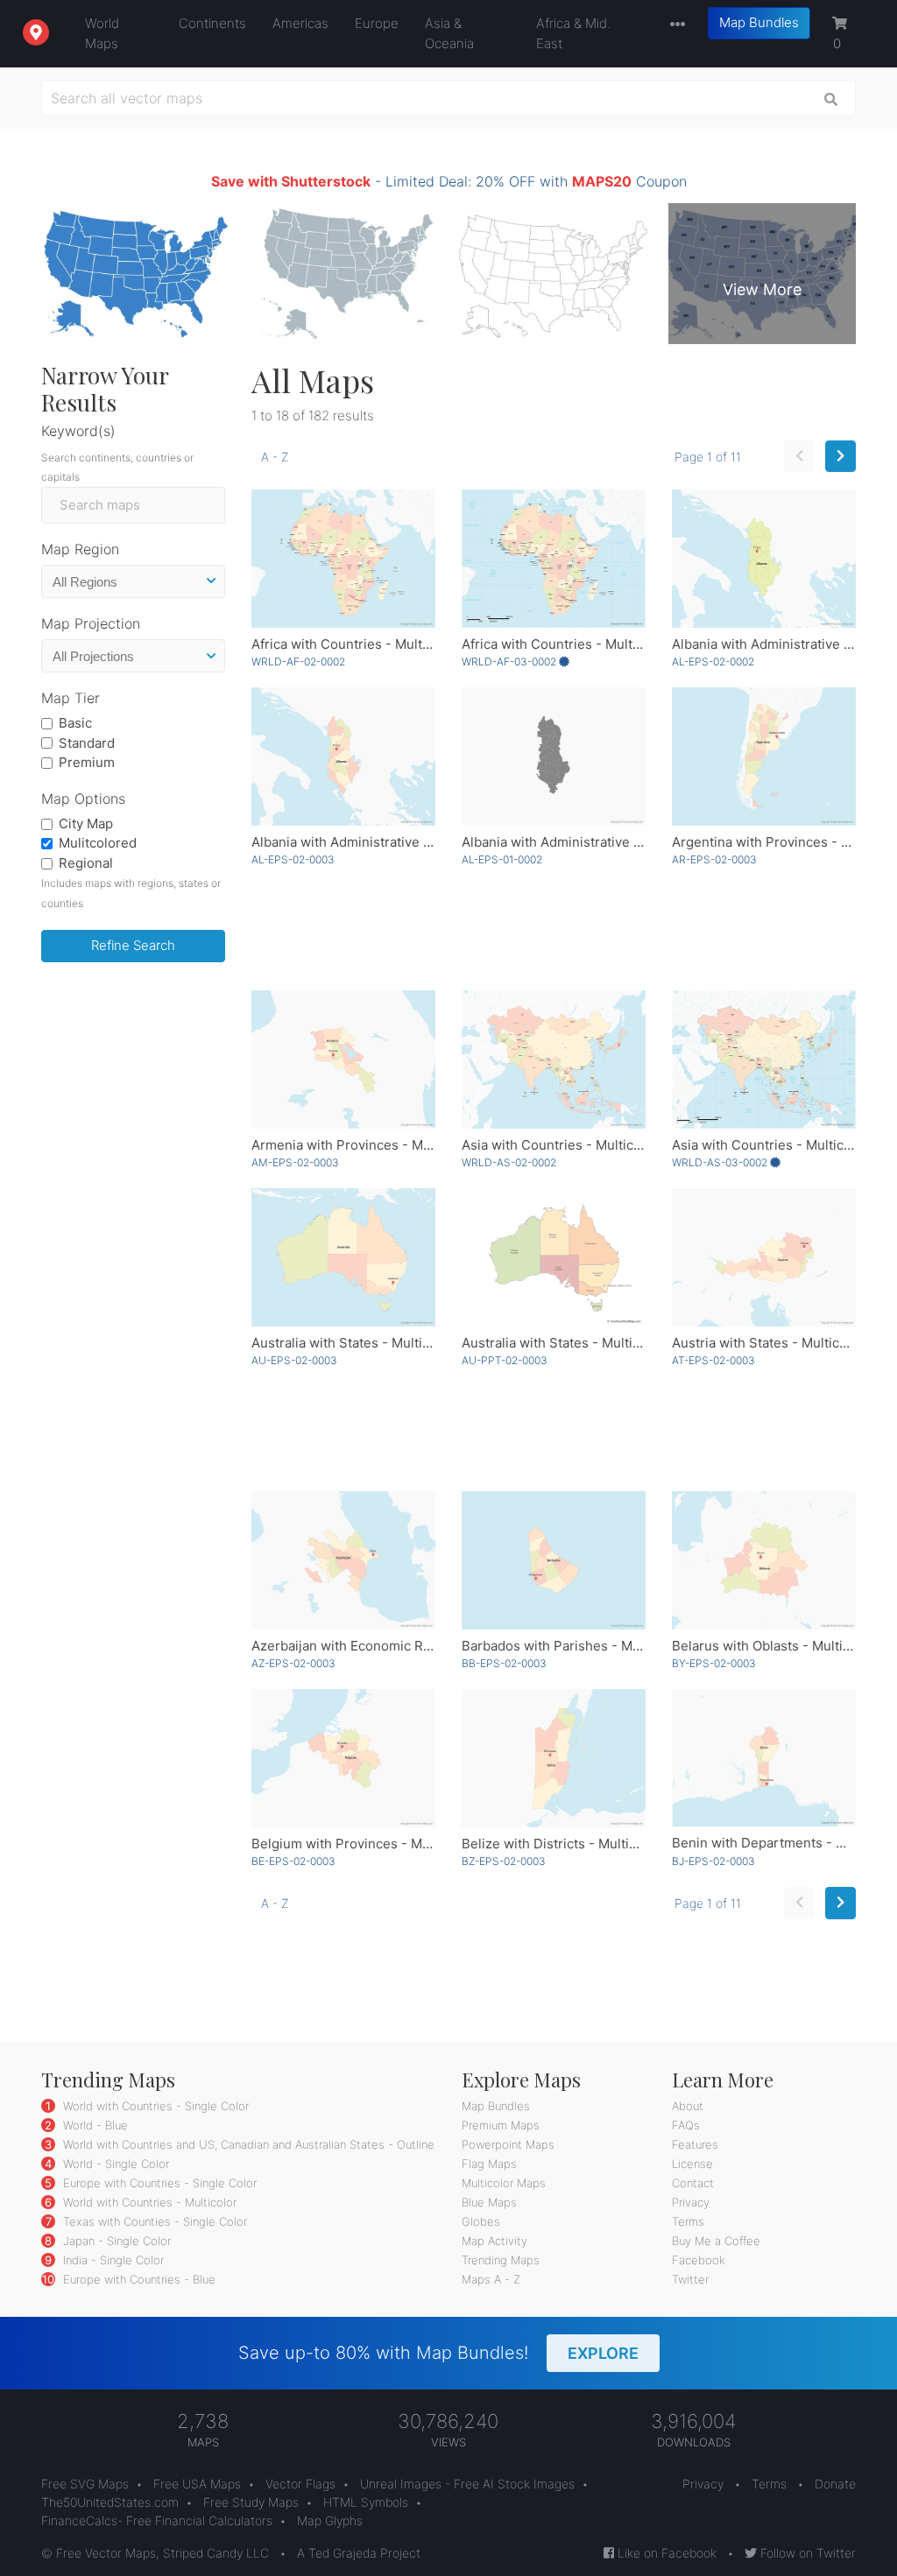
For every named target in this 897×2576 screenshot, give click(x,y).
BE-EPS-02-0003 (293, 1861)
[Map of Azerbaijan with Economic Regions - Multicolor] (343, 1560)
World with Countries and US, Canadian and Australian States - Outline (247, 2144)
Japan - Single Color (115, 2241)
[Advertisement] (133, 1242)
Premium (87, 762)
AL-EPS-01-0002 (502, 859)
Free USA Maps (197, 2484)
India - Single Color (112, 2260)
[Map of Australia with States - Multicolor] (343, 1257)
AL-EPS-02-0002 (713, 662)
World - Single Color (114, 2164)
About (688, 2106)
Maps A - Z (491, 2279)
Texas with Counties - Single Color (153, 2221)
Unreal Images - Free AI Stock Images (467, 2484)
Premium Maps (501, 2125)
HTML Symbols (366, 2502)
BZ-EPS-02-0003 (504, 1861)
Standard (87, 743)
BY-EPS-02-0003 (714, 1663)
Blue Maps (489, 2202)
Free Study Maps (251, 2502)
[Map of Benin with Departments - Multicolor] (764, 1758)
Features (695, 2144)
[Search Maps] (831, 98)
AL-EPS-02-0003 (293, 859)
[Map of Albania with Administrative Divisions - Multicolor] (343, 757)
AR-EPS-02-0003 (714, 859)
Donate (835, 2484)
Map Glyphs (330, 2520)
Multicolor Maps (504, 2183)
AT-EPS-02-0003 (713, 1360)
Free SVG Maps (85, 2484)
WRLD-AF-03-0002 (510, 662)
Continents (212, 23)
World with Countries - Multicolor (148, 2202)
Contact (693, 2183)
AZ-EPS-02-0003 (293, 1663)
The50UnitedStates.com (110, 2502)
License (692, 2164)
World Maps (102, 33)
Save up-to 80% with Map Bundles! (438, 2353)
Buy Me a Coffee (716, 2241)
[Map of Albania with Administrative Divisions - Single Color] (554, 757)
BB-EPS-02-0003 (504, 1663)
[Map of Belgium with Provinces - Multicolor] (343, 1758)
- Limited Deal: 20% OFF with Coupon (449, 181)
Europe (377, 23)
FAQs (686, 2125)
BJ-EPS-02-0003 (713, 1861)
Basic (75, 723)
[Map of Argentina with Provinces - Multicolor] (764, 757)
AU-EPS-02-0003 (294, 1360)
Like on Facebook (665, 2553)
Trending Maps (501, 2260)
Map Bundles (759, 22)
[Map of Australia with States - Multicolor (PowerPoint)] (554, 1257)
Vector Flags (300, 2484)
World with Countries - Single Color (154, 2106)
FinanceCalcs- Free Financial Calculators (157, 2520)
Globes (481, 2221)
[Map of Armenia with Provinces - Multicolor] (343, 1059)
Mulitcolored (98, 843)
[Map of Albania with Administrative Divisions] (764, 559)
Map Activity (494, 2241)
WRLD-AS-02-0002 (509, 1162)
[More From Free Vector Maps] (674, 25)
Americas (300, 23)
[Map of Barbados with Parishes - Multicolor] (554, 1560)
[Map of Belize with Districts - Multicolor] (554, 1758)
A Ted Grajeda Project (359, 2553)
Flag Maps (489, 2164)
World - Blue (94, 2125)
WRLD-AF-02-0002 (298, 662)
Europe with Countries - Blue (138, 2279)
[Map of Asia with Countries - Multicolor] (554, 1059)
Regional (86, 863)
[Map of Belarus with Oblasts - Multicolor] (764, 1560)
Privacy (691, 2202)
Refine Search (133, 945)
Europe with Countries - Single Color (158, 2183)
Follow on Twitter (806, 2553)
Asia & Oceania (449, 33)
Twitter (690, 2279)
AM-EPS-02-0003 (295, 1162)
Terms (688, 2221)
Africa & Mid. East (573, 33)
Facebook (699, 2260)
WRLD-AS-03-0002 (721, 1162)
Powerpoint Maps (508, 2144)
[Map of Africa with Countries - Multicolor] (343, 559)
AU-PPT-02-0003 (505, 1360)
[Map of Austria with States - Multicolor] (764, 1257)
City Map (86, 823)
